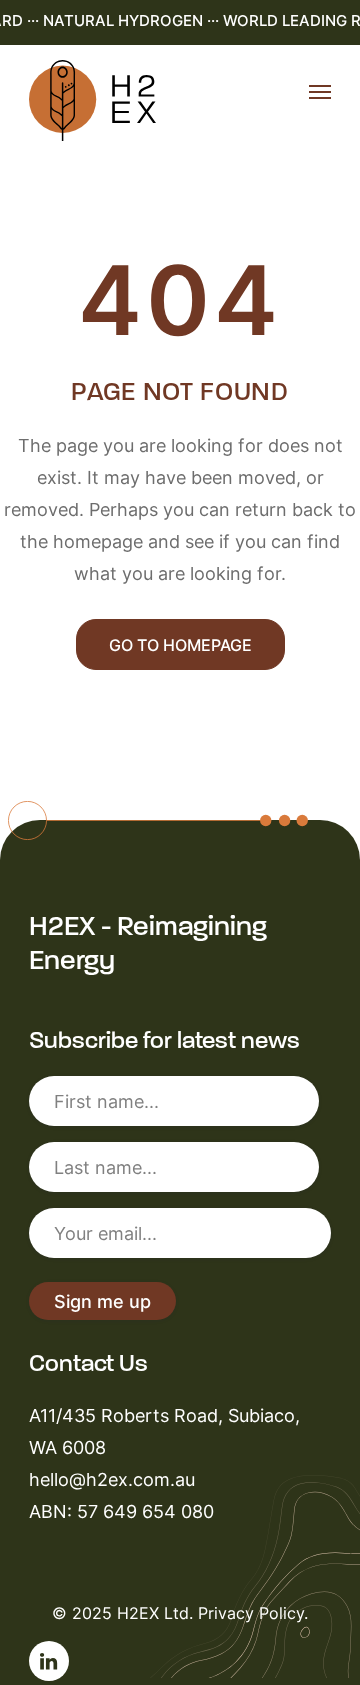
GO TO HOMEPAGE (180, 645)
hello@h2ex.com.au (112, 1479)
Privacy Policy (251, 1613)
